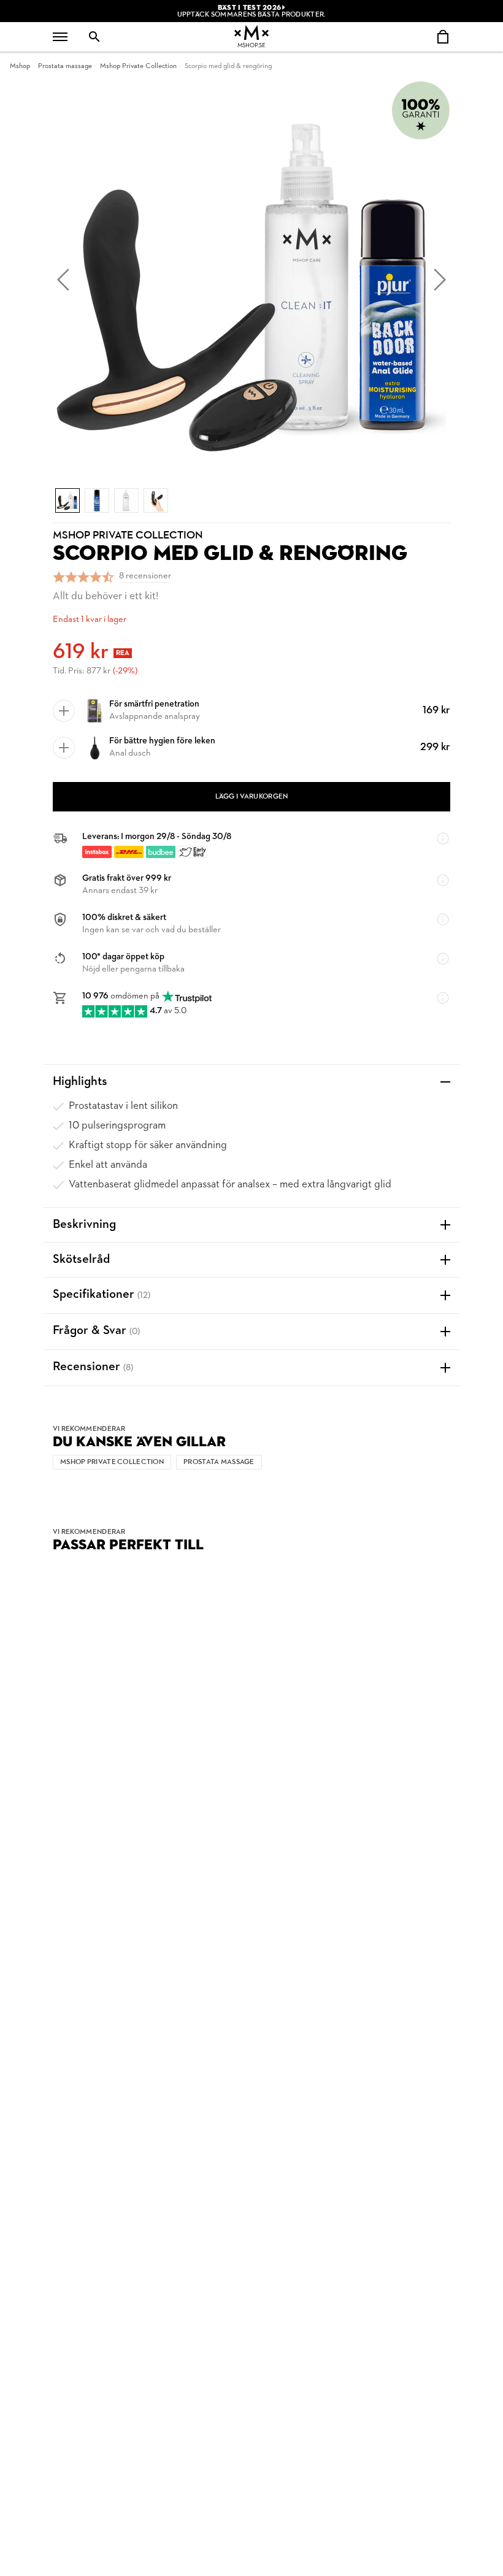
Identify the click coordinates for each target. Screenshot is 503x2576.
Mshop (20, 66)
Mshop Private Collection (138, 66)
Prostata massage (65, 66)
